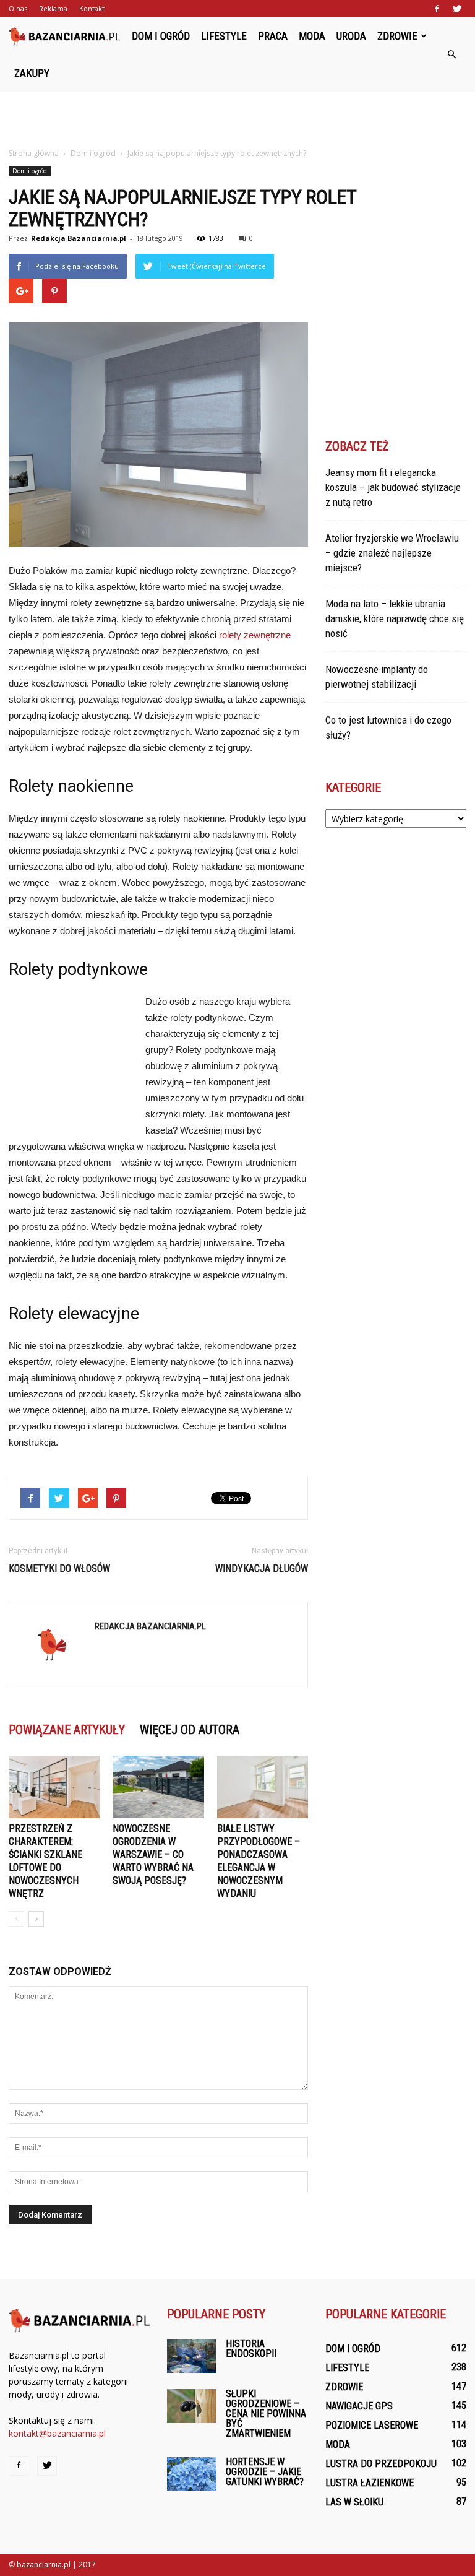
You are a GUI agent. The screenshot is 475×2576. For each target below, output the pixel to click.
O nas (18, 8)
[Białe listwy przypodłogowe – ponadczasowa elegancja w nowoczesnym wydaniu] (263, 1787)
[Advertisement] (237, 119)
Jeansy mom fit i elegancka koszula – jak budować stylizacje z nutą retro (393, 487)
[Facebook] (437, 9)
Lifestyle (224, 36)
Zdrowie (397, 36)
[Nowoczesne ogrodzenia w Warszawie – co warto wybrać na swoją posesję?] (158, 1787)
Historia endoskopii (251, 2348)
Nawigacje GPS (359, 2406)
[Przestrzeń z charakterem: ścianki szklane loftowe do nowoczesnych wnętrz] (54, 1787)
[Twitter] (457, 9)
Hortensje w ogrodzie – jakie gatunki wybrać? (265, 2472)
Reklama (53, 8)
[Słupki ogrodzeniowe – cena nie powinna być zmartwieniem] (192, 2406)
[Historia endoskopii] (192, 2356)
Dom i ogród (161, 36)
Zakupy (32, 73)
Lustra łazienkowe (370, 2483)
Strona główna (34, 153)
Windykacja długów (262, 1568)
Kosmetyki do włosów (59, 1568)
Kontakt (92, 8)
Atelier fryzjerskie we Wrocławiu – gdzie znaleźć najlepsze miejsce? (392, 553)
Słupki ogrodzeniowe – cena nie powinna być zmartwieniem (266, 2413)
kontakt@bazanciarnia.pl (57, 2433)
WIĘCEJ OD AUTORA (190, 1730)
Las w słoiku (354, 2502)
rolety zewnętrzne (255, 635)
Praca (273, 36)
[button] (451, 54)
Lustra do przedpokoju (381, 2464)
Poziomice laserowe (372, 2425)
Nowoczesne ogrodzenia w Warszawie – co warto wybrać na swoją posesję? (153, 1854)
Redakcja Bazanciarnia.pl (79, 238)
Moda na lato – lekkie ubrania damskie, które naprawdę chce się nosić (395, 618)
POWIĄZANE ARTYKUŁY (67, 1730)
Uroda (351, 36)
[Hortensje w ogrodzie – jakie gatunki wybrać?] (192, 2474)
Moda (312, 36)
